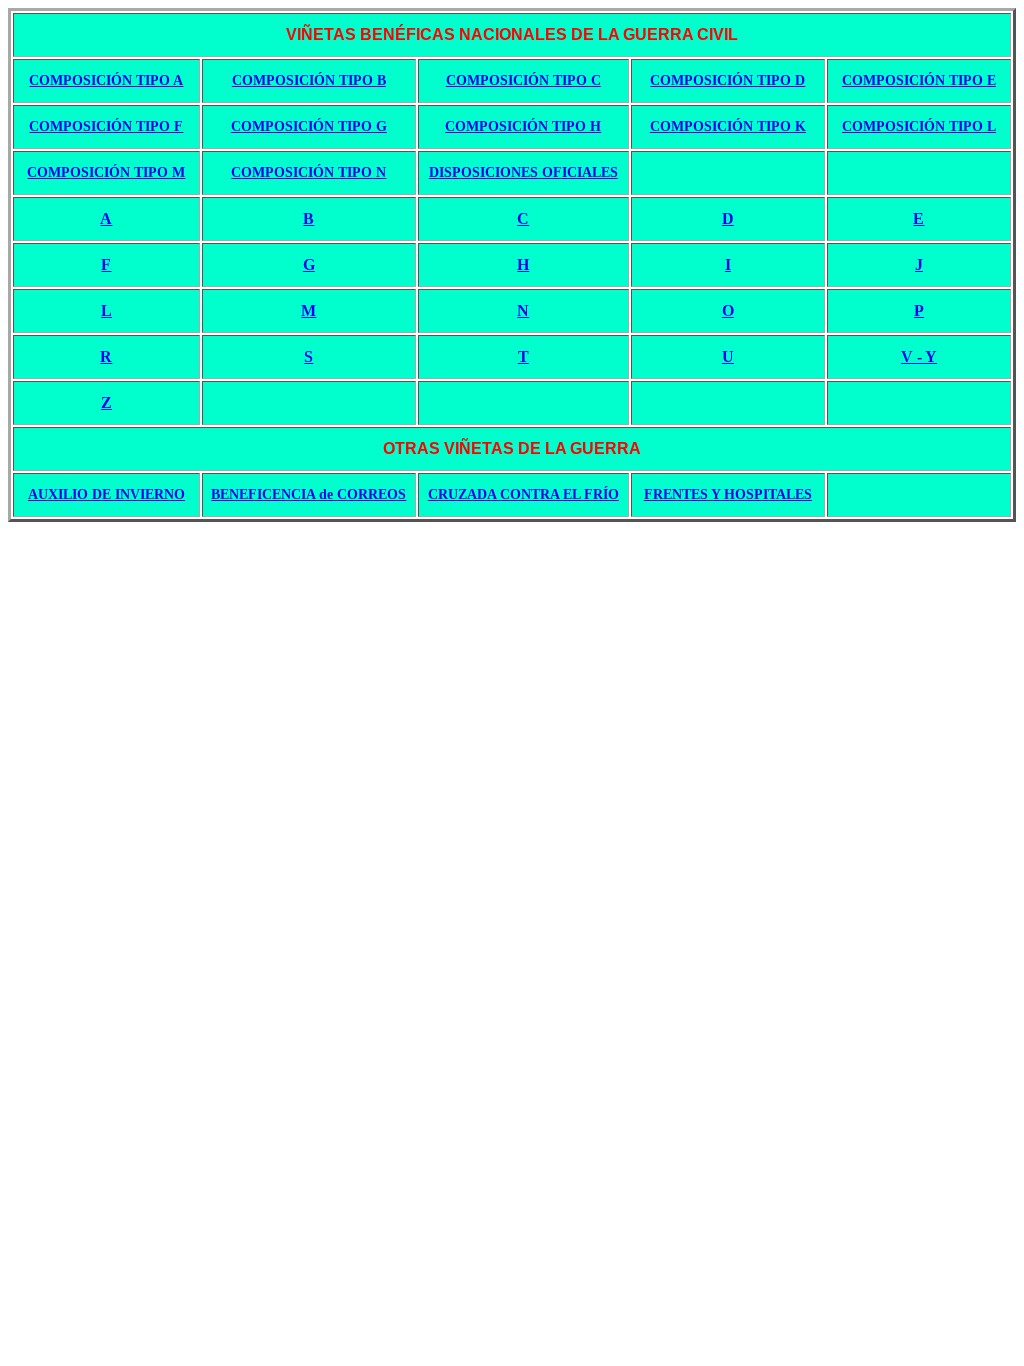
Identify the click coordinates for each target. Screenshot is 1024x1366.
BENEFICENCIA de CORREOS (308, 494)
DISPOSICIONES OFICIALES (523, 172)
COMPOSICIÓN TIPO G (309, 126)
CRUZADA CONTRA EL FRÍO (523, 494)
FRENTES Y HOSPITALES (728, 494)
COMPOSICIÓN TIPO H (523, 126)
